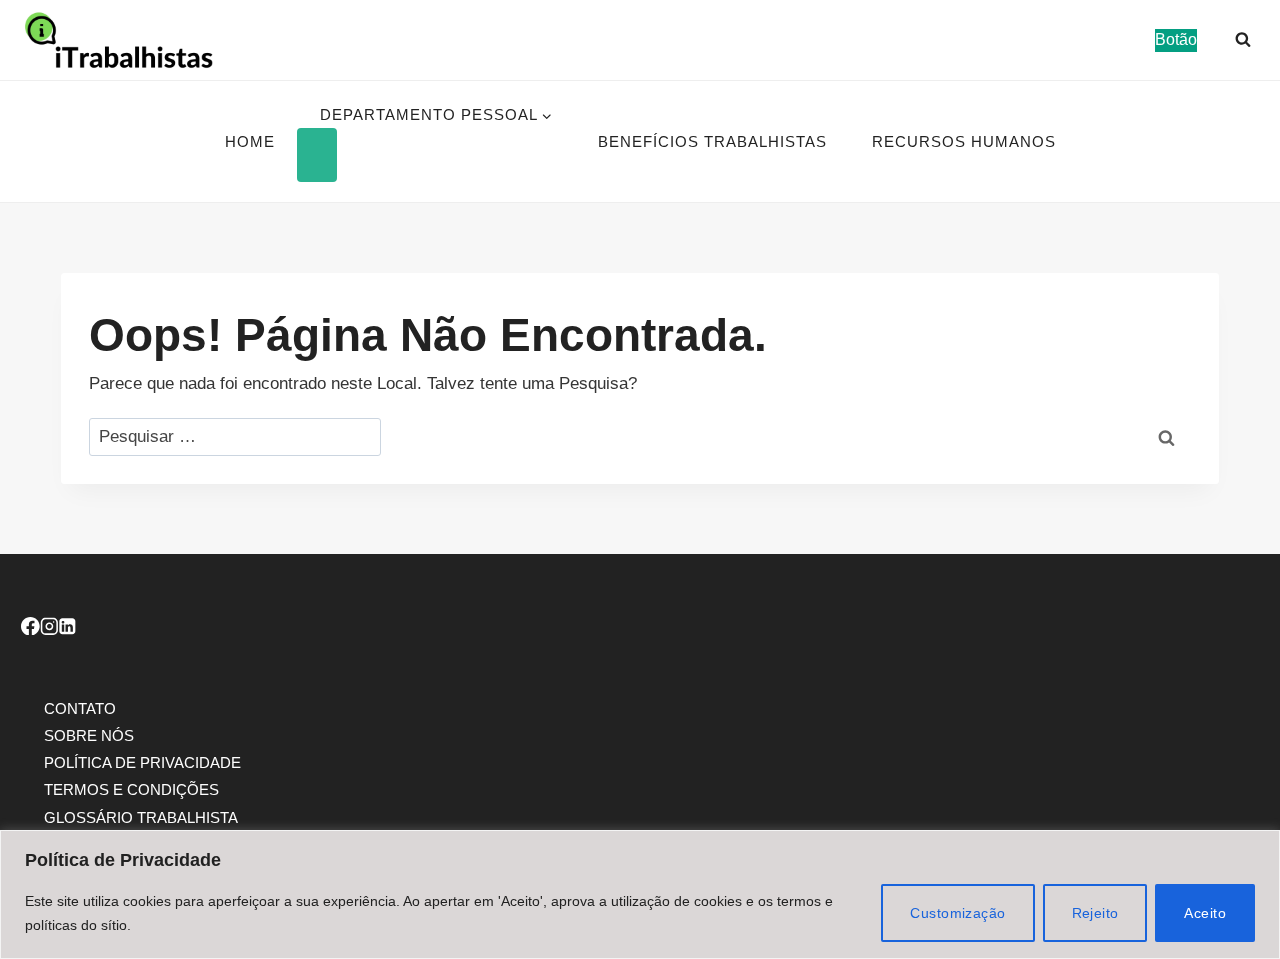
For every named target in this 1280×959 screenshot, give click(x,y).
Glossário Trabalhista (141, 816)
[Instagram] (49, 628)
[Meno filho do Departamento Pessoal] (317, 155)
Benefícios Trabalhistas (712, 141)
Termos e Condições (131, 789)
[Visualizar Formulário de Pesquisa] (1243, 40)
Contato (80, 707)
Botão (1176, 39)
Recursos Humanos (964, 141)
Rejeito (1095, 913)
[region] (640, 894)
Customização (957, 913)
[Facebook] (30, 628)
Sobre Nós (89, 734)
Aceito (1205, 913)
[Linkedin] (67, 628)
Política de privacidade (142, 762)
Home (250, 141)
